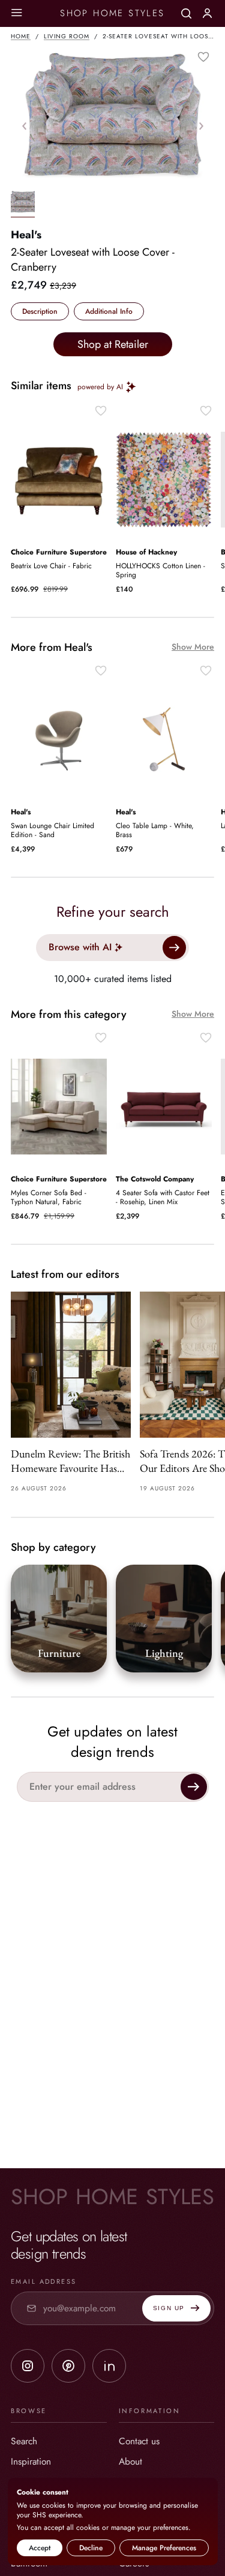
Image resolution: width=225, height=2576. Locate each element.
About (130, 2461)
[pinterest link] (68, 2366)
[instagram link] (28, 2366)
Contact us (139, 2441)
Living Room (67, 36)
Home (21, 36)
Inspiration (31, 2461)
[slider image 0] (23, 204)
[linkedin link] (109, 2366)
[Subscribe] (194, 1787)
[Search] (186, 13)
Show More (193, 647)
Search (24, 2441)
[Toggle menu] (16, 13)
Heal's (26, 235)
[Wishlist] (203, 57)
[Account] (207, 13)
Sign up (169, 2308)
